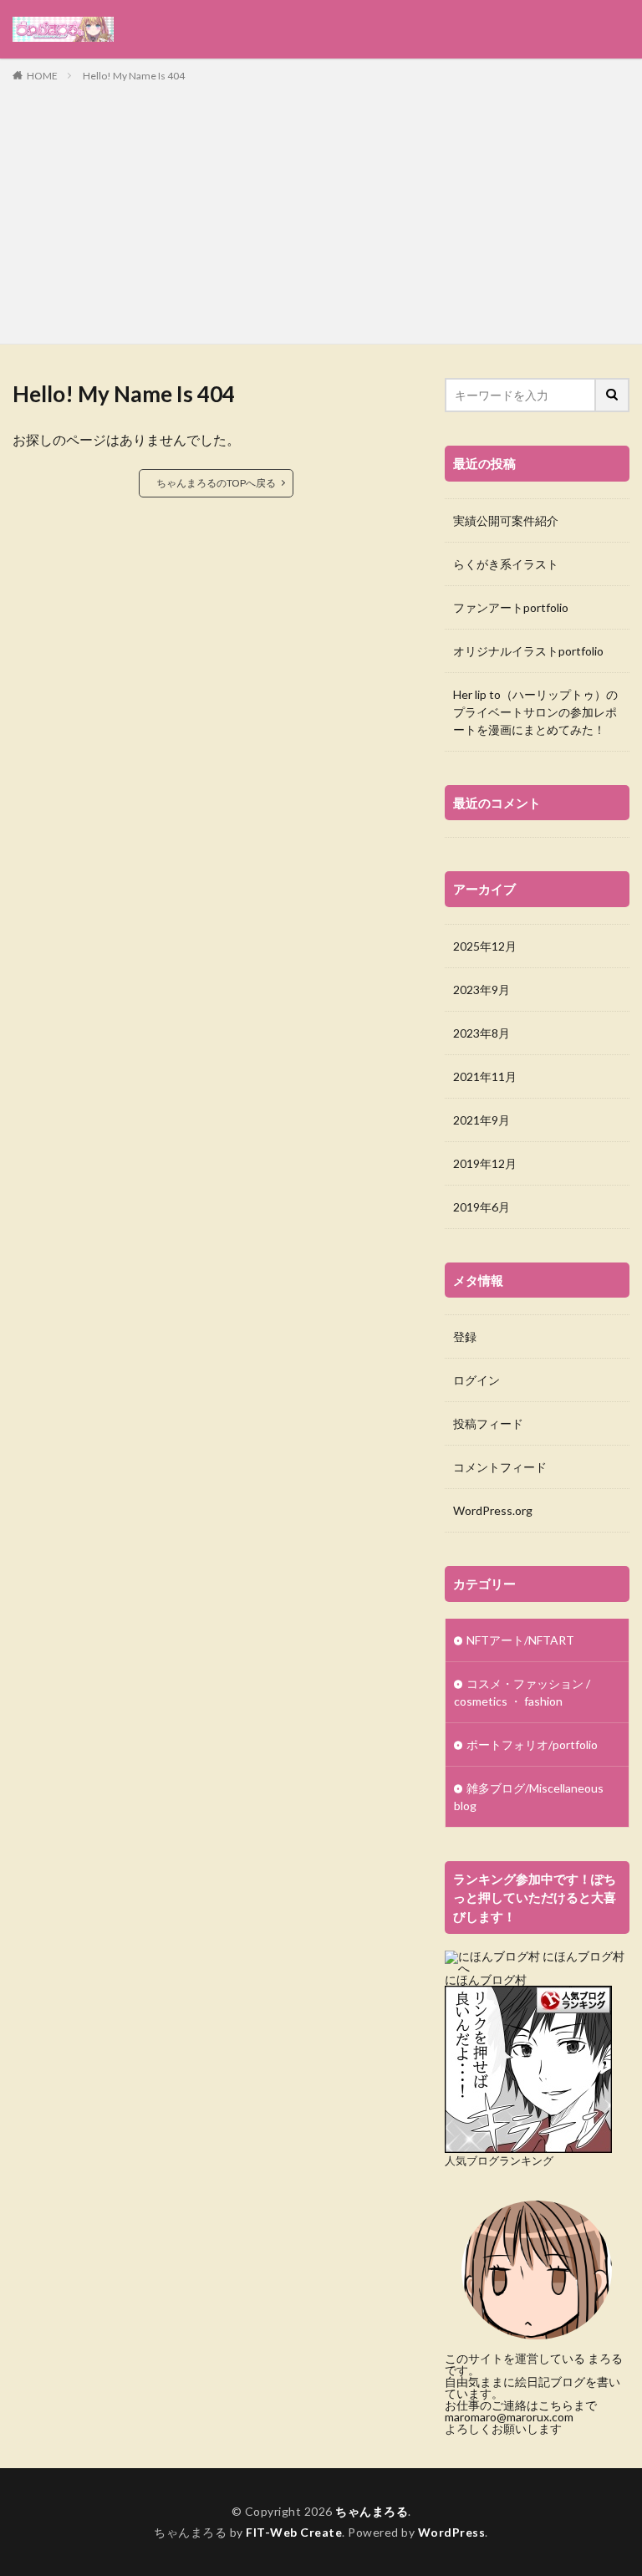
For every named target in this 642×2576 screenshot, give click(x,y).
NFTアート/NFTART (520, 1640)
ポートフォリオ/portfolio (532, 1745)
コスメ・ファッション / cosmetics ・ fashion (522, 1692)
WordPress (452, 2532)
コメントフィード (500, 1467)
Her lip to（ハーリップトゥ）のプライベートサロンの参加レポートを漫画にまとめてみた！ (535, 712)
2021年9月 (481, 1120)
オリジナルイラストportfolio (528, 651)
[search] (613, 395)
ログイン (476, 1380)
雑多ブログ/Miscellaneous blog (529, 1797)
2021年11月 (485, 1076)
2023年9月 (481, 990)
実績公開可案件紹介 (506, 520)
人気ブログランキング (499, 2161)
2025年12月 (485, 946)
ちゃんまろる (372, 2511)
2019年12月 (485, 1163)
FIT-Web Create (294, 2532)
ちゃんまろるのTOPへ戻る (216, 483)
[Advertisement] (321, 210)
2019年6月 (481, 1207)
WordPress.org (493, 1510)
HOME (42, 76)
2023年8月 (481, 1033)
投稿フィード (488, 1423)
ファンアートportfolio (511, 607)
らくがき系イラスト (506, 564)
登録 (465, 1336)
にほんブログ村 (486, 1979)
